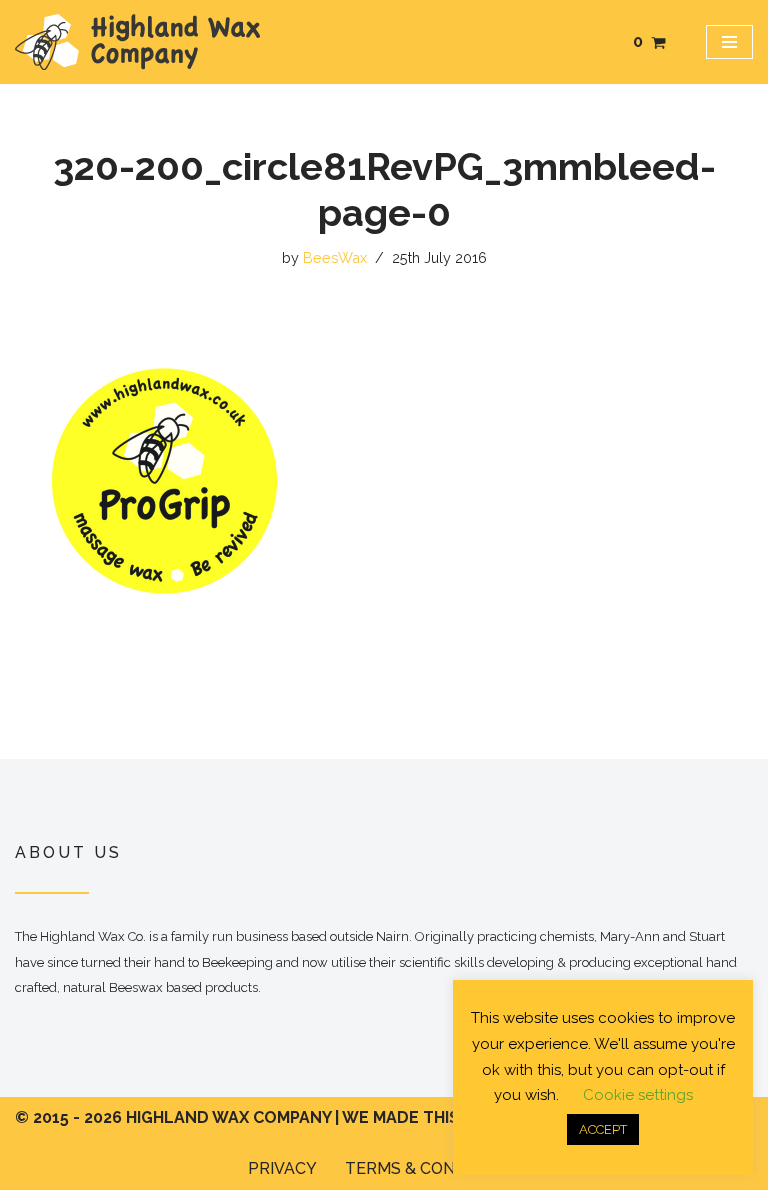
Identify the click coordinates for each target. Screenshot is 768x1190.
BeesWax (335, 257)
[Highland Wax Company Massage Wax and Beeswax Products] (137, 42)
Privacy (282, 1168)
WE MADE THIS (400, 1117)
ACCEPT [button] (603, 1129)
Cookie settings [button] (638, 1095)
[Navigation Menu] (729, 42)
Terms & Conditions (432, 1168)
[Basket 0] (658, 42)
